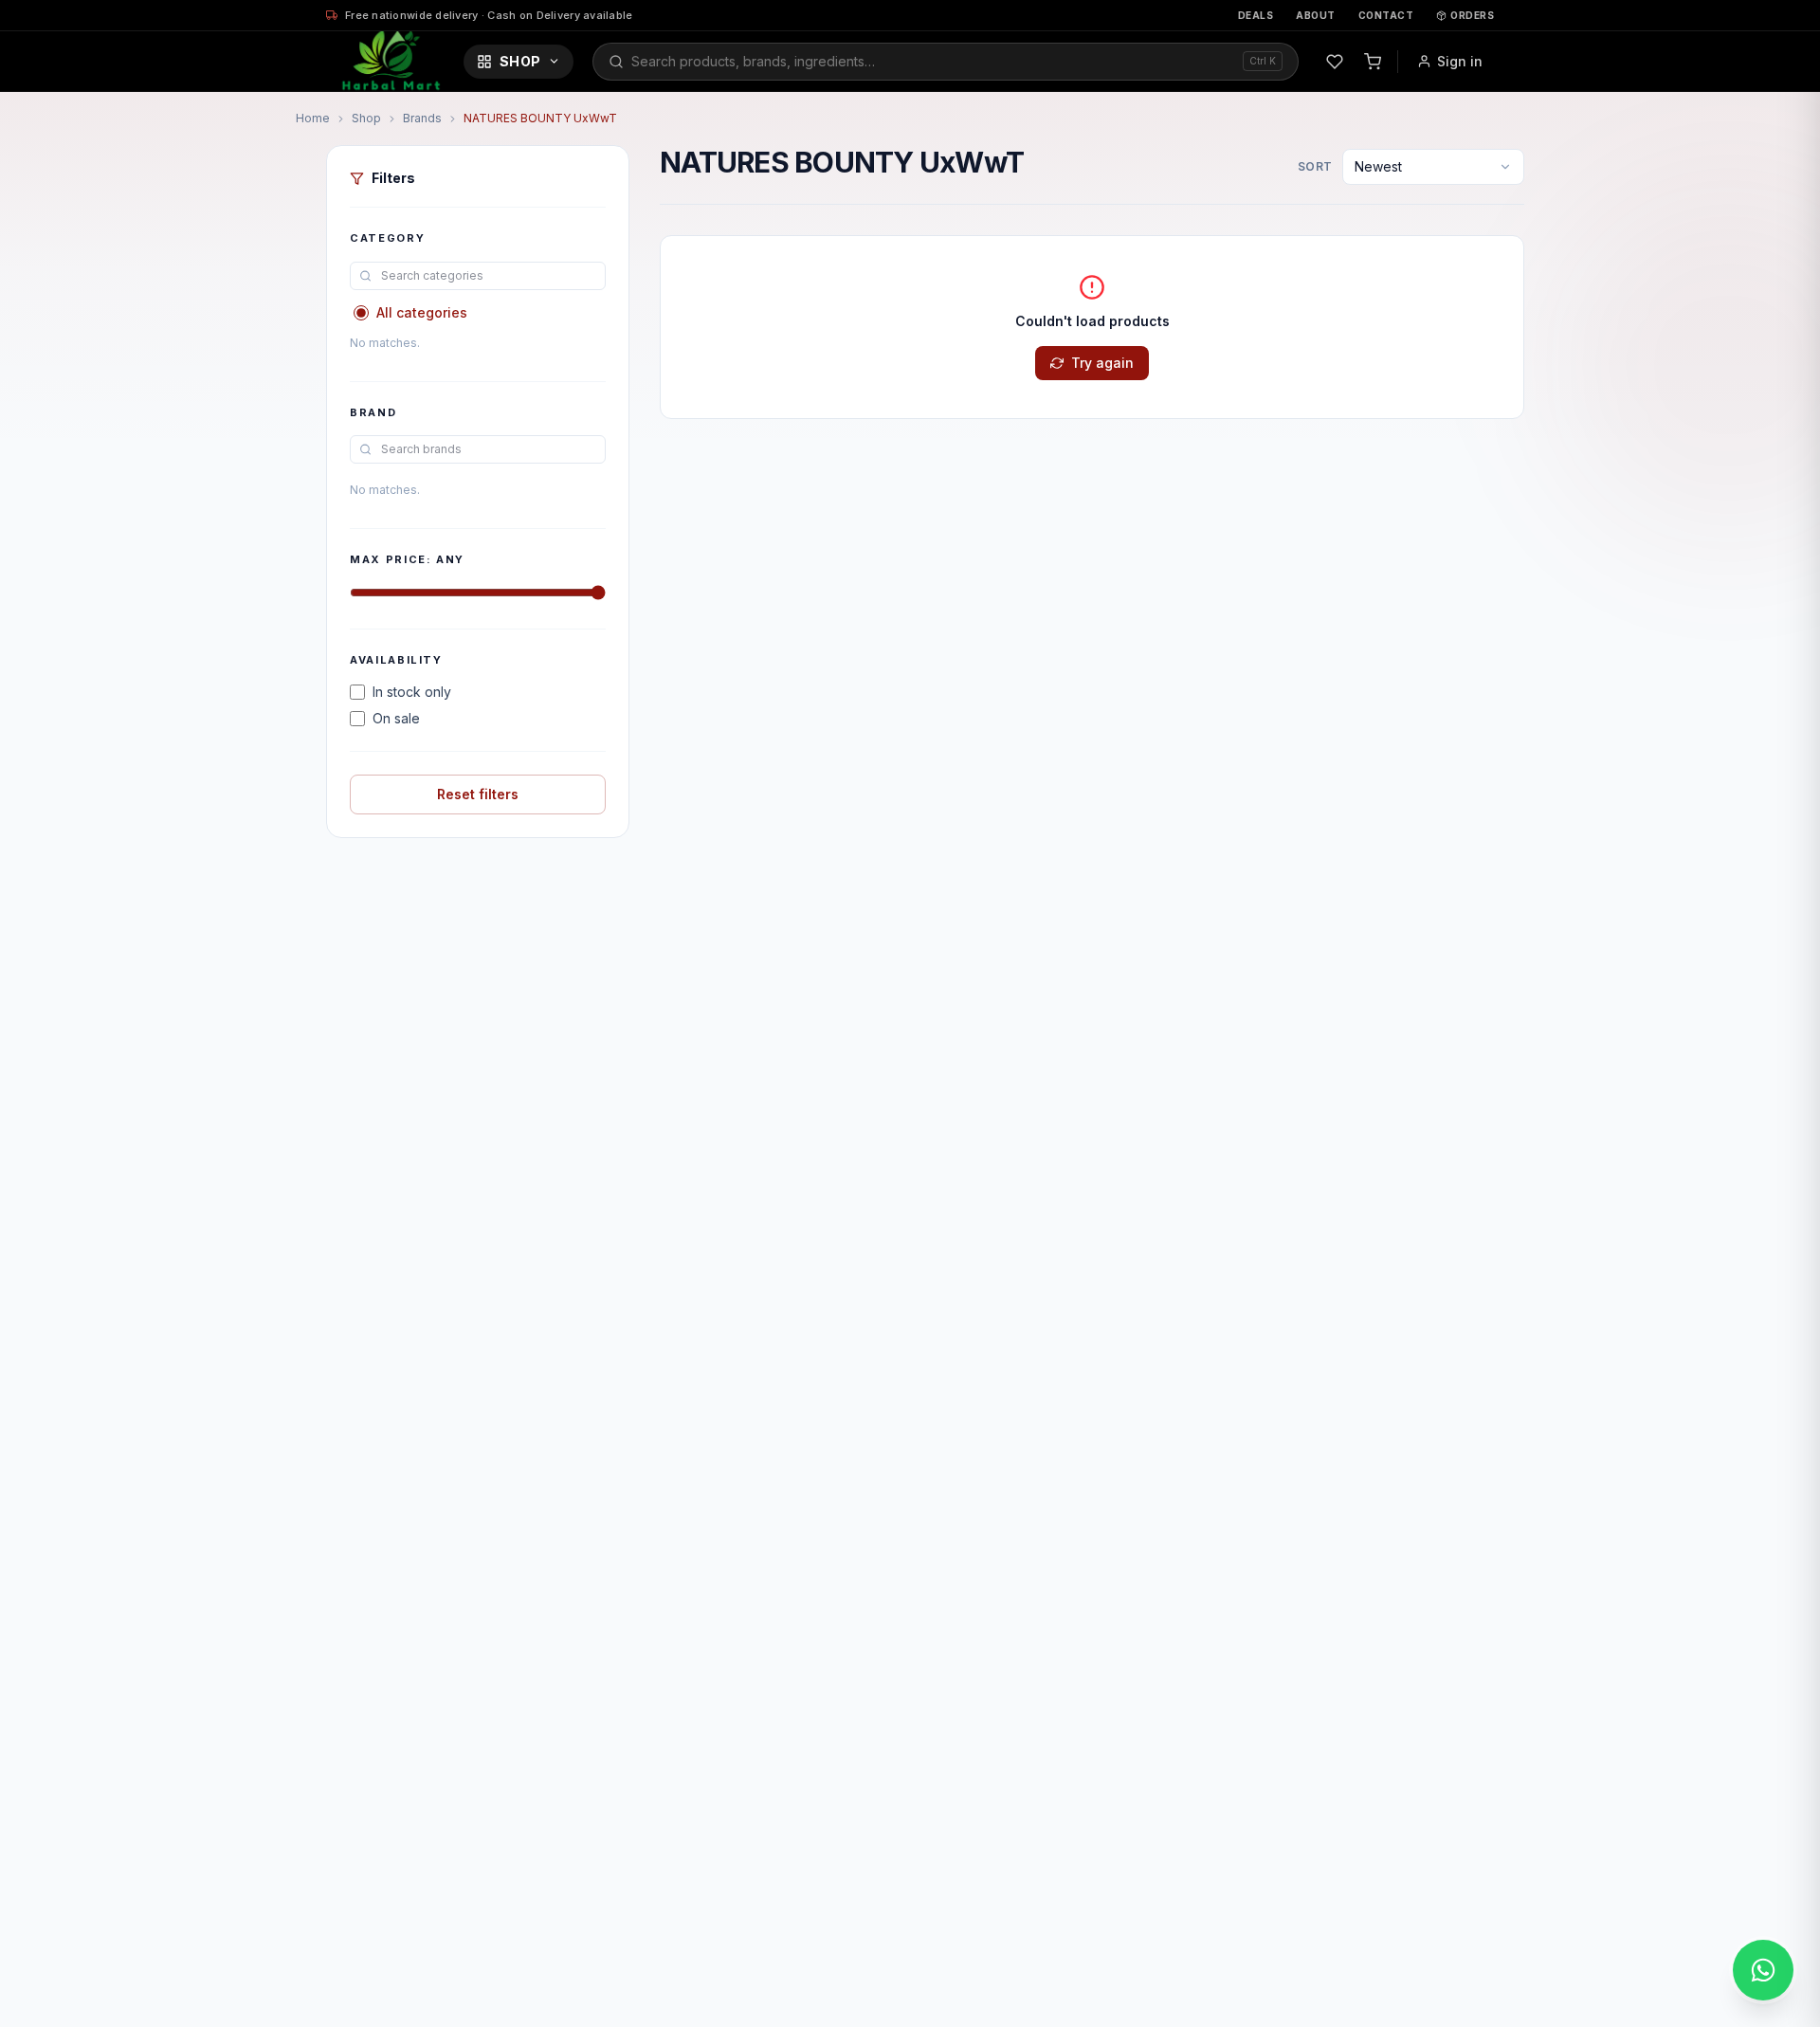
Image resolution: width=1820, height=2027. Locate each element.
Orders (1472, 15)
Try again (1102, 363)
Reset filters (478, 794)
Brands (422, 118)
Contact (1386, 15)
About (1316, 15)
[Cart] (1373, 62)
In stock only (412, 692)
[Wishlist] (1335, 62)
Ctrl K (1263, 61)
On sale (396, 718)
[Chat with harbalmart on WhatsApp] (1763, 1970)
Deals (1256, 15)
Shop (520, 61)
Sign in (1460, 61)
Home (313, 118)
